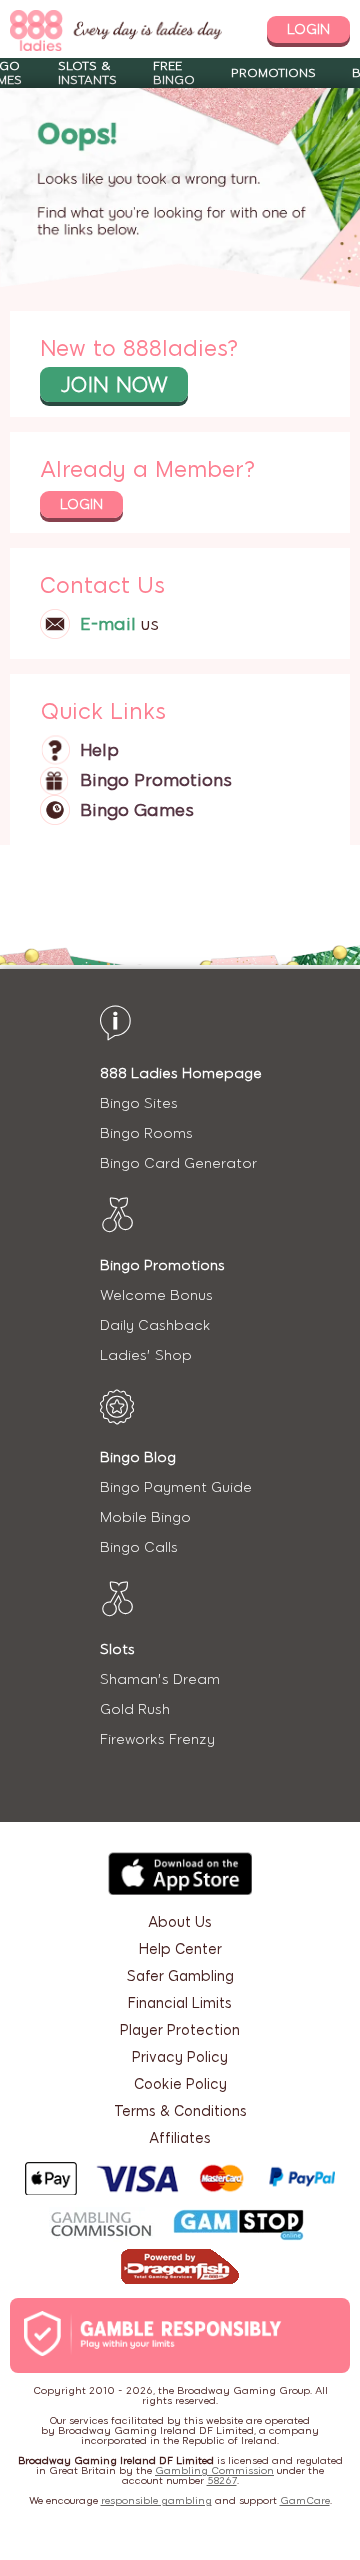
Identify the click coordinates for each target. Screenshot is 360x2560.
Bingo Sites (139, 1103)
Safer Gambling (180, 1976)
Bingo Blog (138, 1457)
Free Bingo (174, 73)
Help (99, 750)
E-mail (108, 624)
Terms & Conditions (180, 2111)
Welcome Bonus (156, 1295)
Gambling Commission (214, 2470)
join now (114, 384)
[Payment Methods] (180, 2178)
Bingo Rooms (146, 1133)
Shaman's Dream (160, 1679)
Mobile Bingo (145, 1517)
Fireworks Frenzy (157, 1739)
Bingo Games (137, 810)
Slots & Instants (87, 73)
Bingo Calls (139, 1547)
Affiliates (180, 2138)
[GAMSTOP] (238, 2227)
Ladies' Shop (146, 1355)
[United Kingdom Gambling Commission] (102, 2226)
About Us (180, 1922)
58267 (222, 2480)
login (308, 29)
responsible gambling (156, 2500)
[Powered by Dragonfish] (180, 2268)
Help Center (180, 1949)
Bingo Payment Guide (176, 1487)
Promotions (273, 73)
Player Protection (180, 2030)
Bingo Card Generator (178, 1163)
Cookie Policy (180, 2084)
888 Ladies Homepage (181, 1073)
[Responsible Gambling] (174, 2335)
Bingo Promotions (156, 780)
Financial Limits (180, 2003)
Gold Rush (135, 1709)
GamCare (305, 2500)
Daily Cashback (155, 1325)
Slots (117, 1649)
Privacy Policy (180, 2057)
